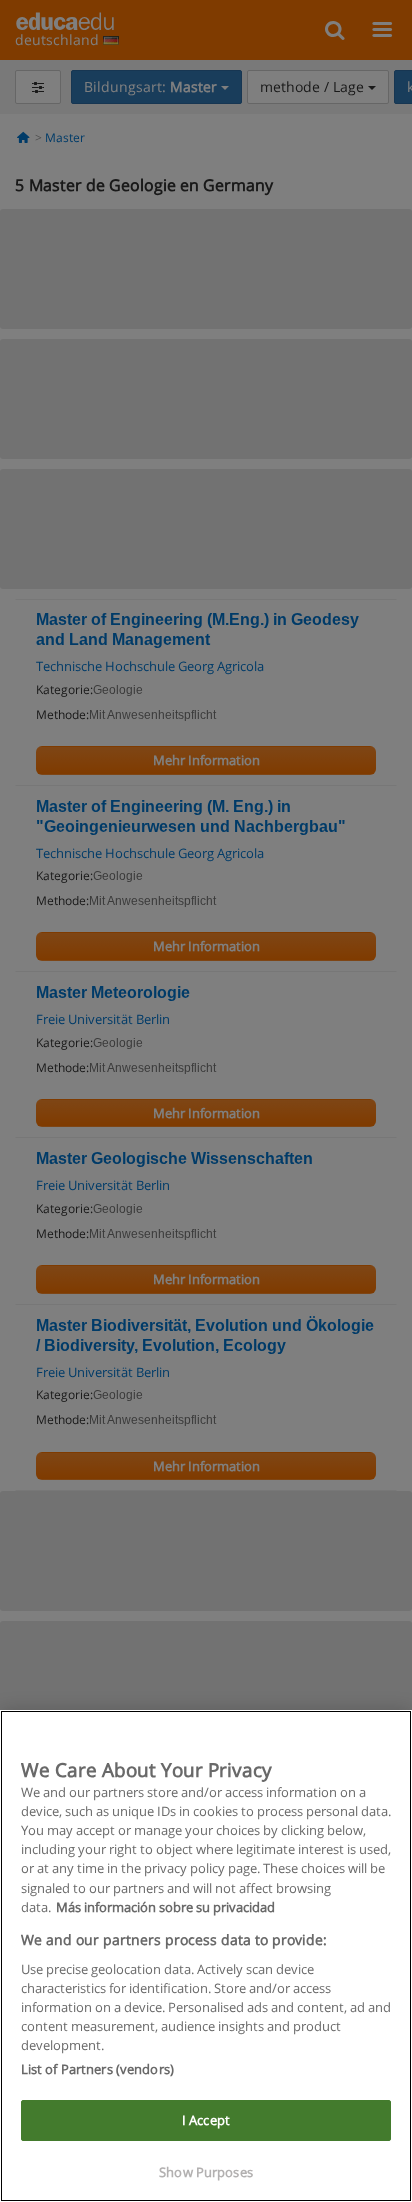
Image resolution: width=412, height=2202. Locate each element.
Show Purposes (206, 2172)
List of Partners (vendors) (97, 2069)
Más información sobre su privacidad (165, 1907)
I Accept (206, 2120)
